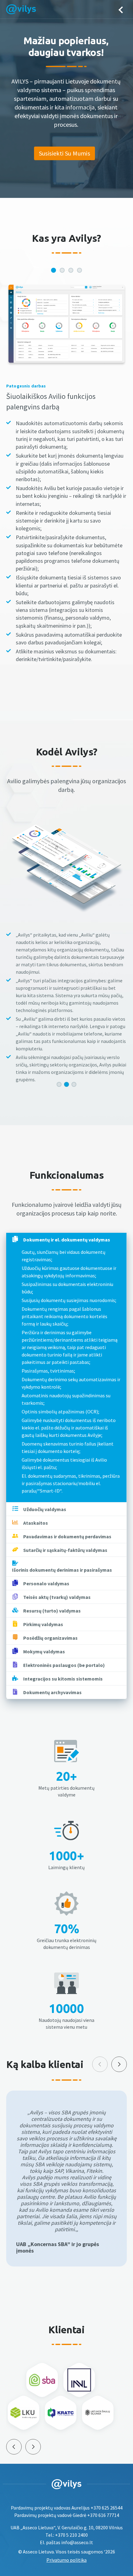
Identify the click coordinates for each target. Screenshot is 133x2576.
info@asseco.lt (77, 2542)
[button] (59, 1084)
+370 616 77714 (103, 2515)
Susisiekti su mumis (65, 153)
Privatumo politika (66, 2560)
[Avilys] (21, 10)
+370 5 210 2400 (71, 2535)
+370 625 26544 (107, 2508)
